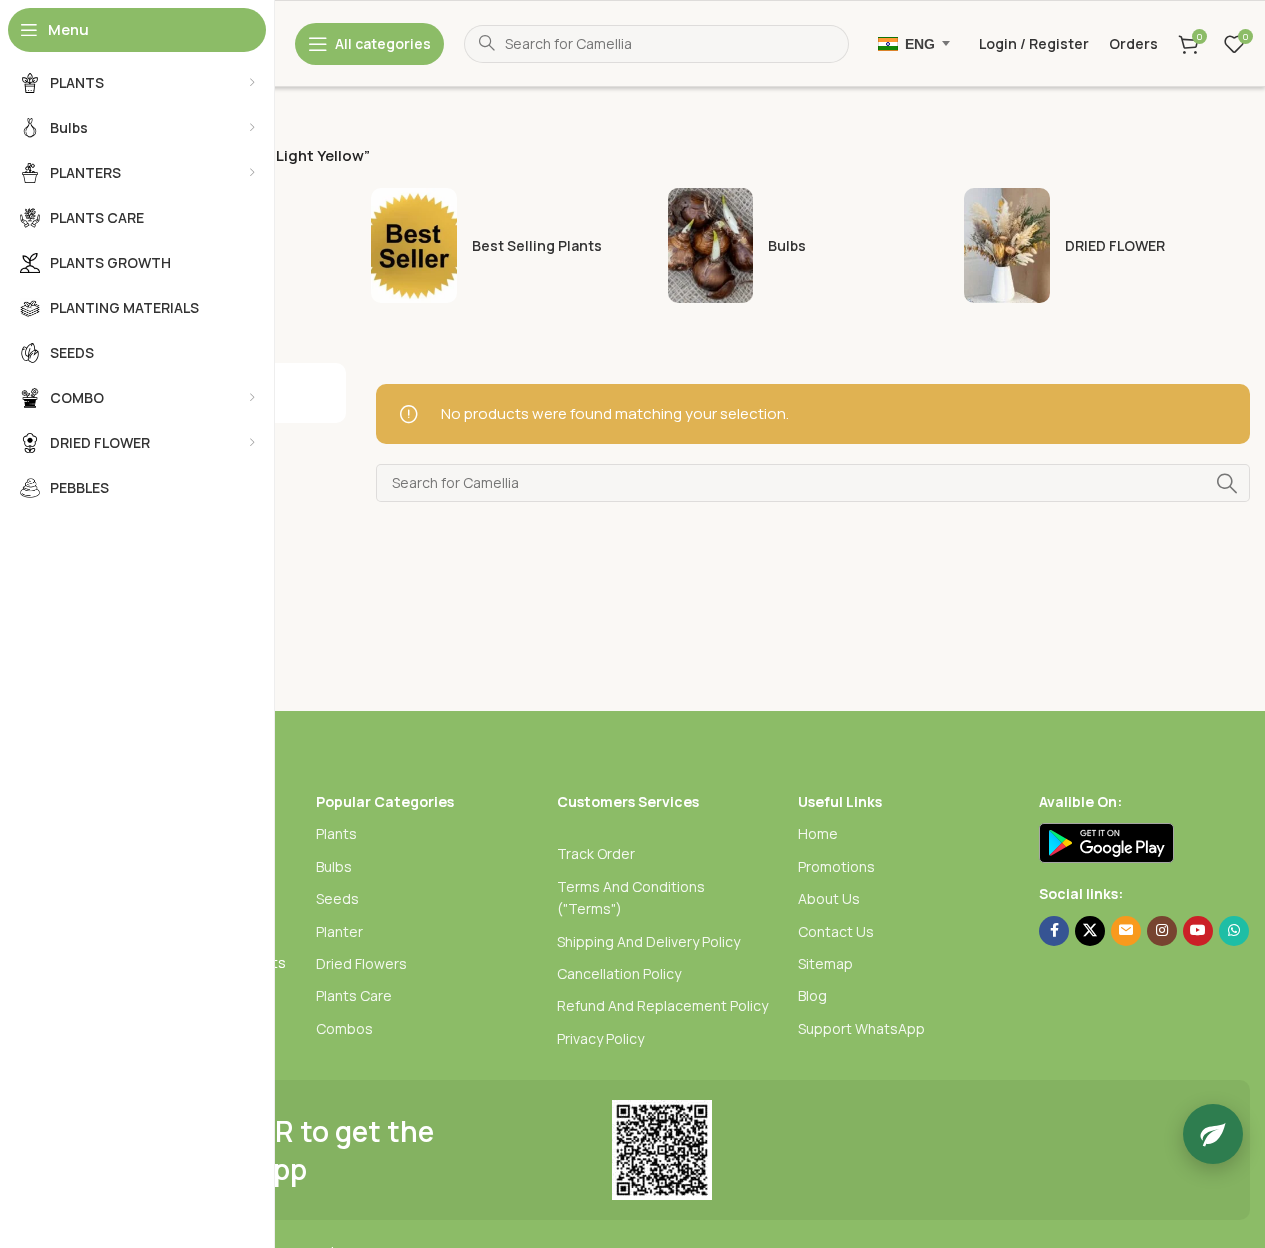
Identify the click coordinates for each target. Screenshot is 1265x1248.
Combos (344, 1028)
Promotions (836, 866)
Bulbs (334, 866)
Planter (339, 931)
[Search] (1227, 483)
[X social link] (1090, 931)
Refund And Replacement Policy (662, 1005)
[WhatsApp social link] (1234, 931)
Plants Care (354, 995)
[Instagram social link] (1162, 931)
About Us (829, 898)
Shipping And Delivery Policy (648, 941)
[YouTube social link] (1198, 931)
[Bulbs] (811, 245)
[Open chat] (1213, 1134)
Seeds (337, 898)
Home (818, 833)
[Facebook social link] (1054, 931)
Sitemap (825, 963)
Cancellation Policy (619, 973)
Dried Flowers (361, 963)
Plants (336, 833)
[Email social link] (1126, 931)
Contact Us (836, 931)
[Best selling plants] (514, 245)
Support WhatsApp (861, 1028)
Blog (812, 995)
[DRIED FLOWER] (1107, 245)
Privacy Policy (600, 1038)
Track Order (596, 853)
